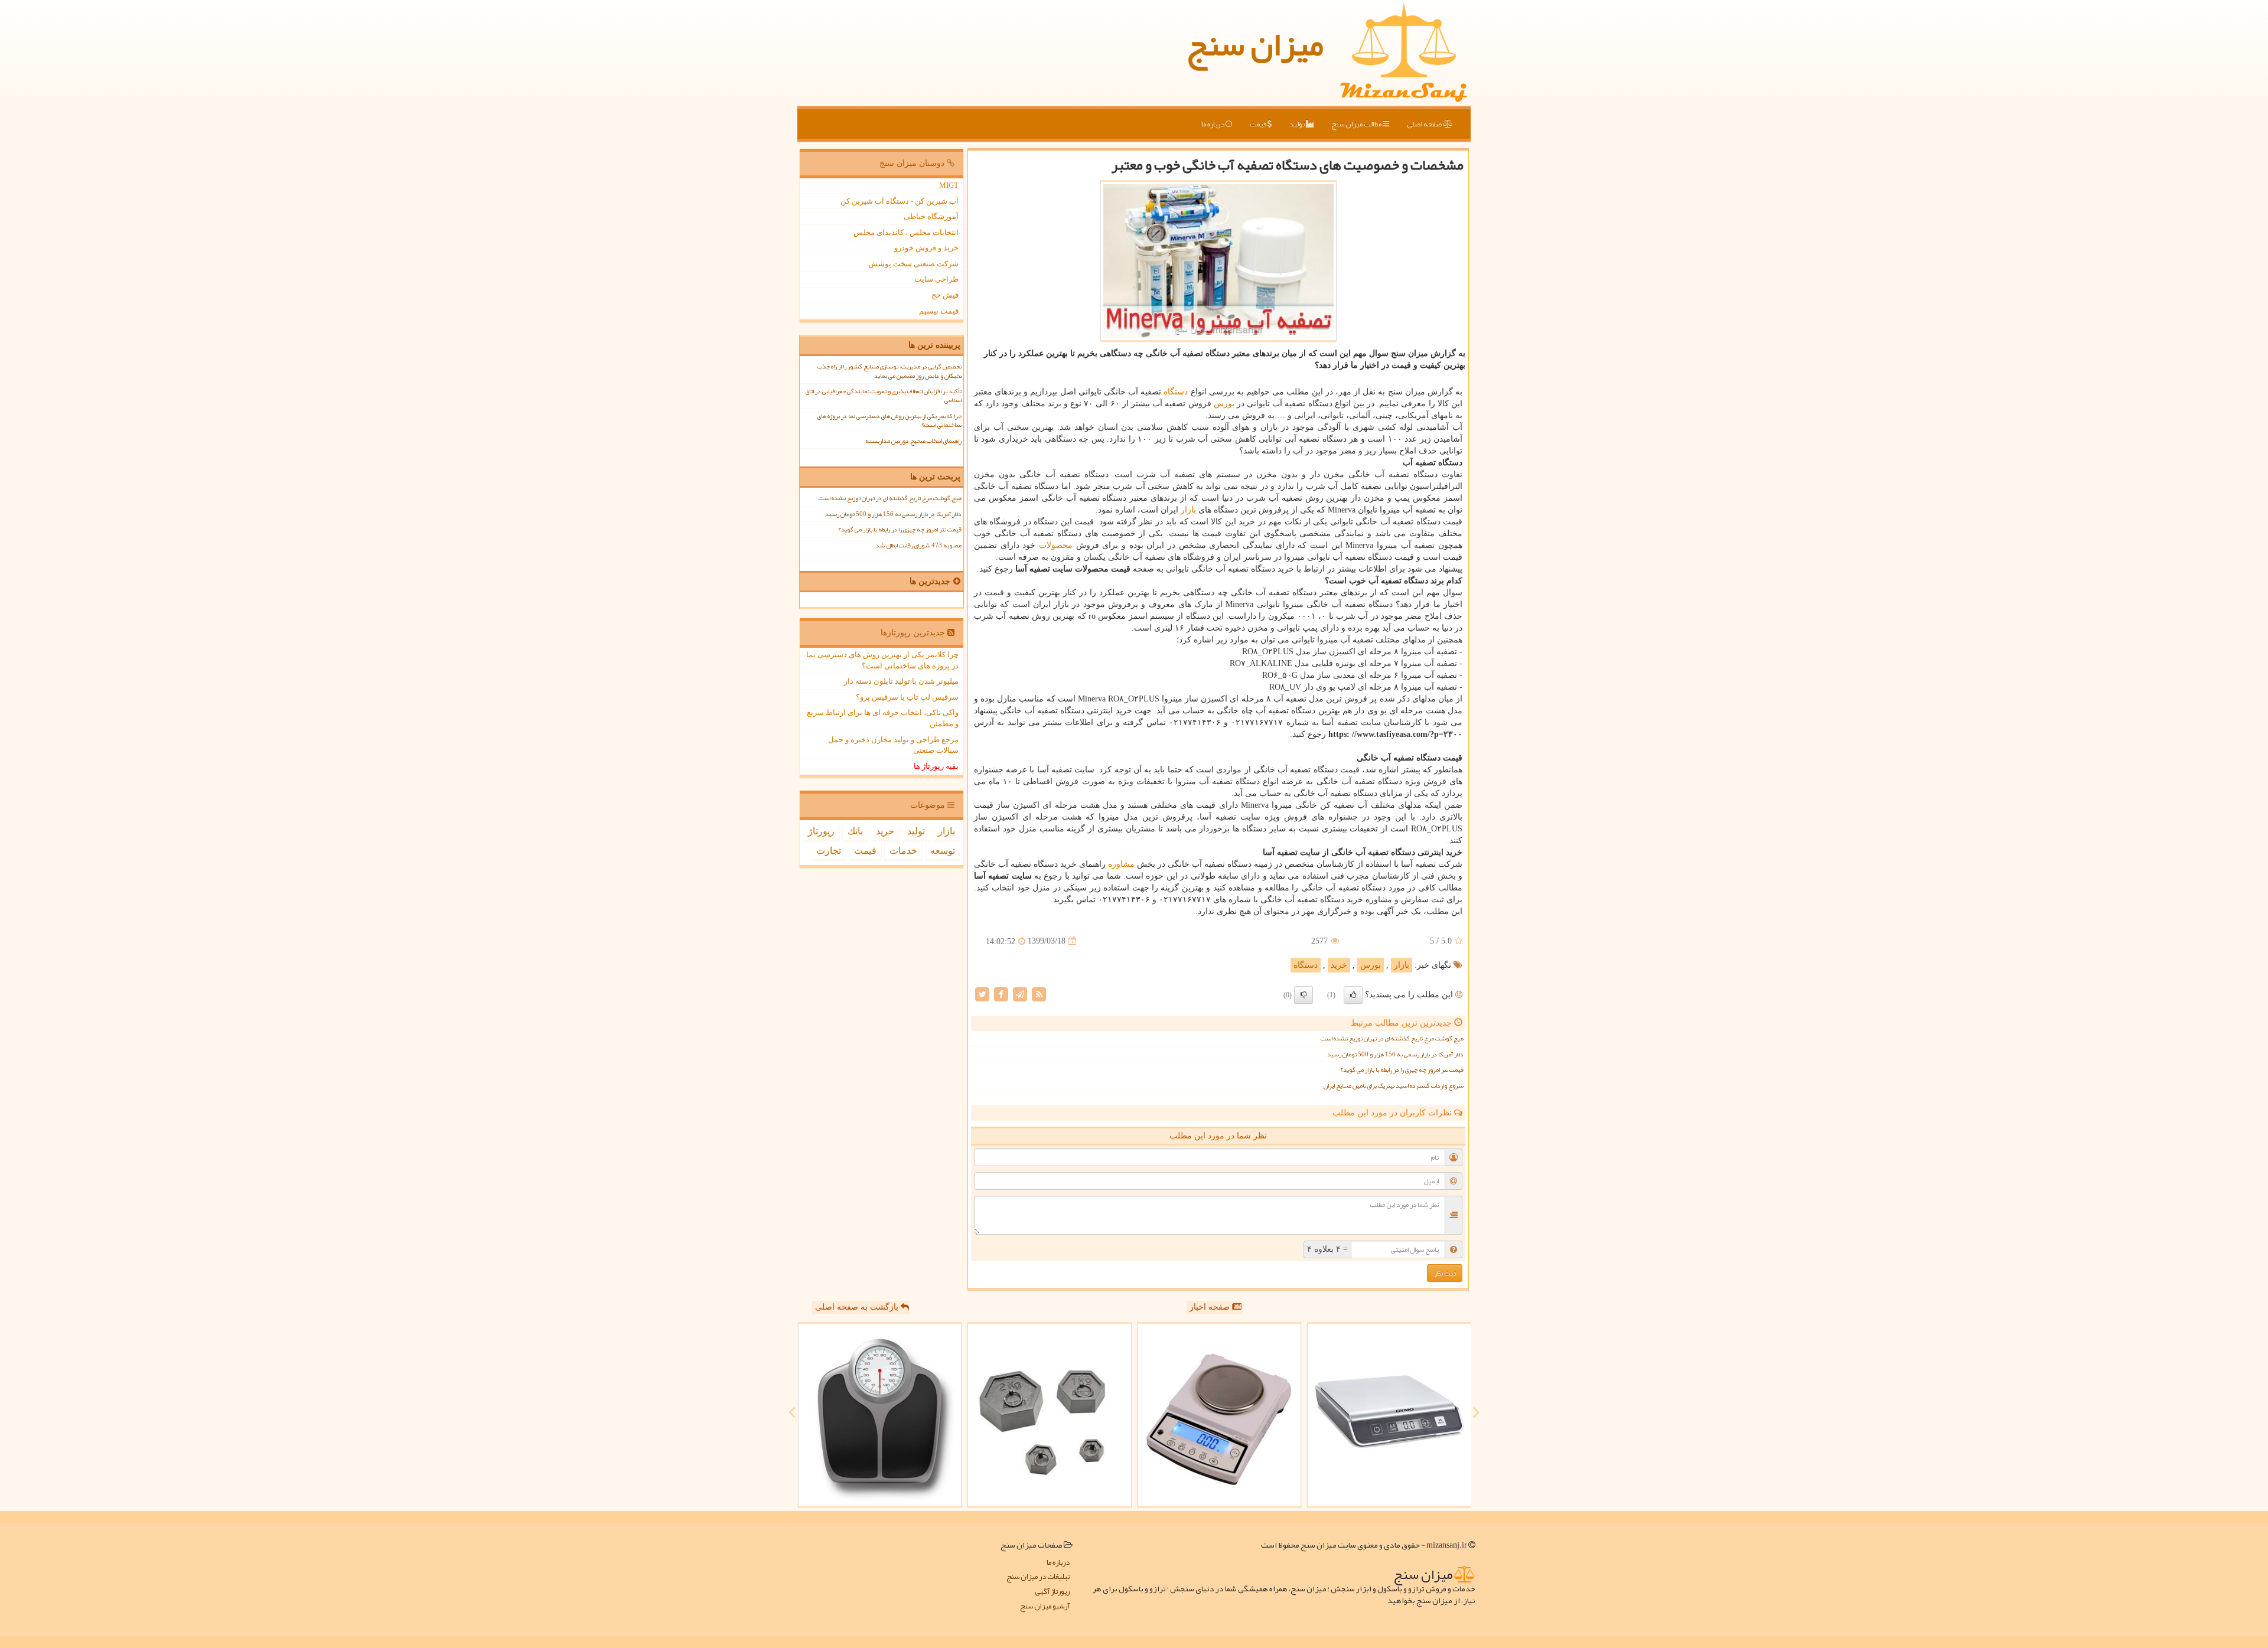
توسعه (943, 851)
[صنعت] (1050, 1415)
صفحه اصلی (1425, 124)
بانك (855, 831)
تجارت (829, 851)
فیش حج (945, 295)
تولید (1298, 124)
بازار (1188, 510)
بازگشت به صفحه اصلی (858, 1307)
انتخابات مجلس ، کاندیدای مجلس (906, 232)
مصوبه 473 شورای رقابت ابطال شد (918, 545)
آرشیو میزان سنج (1045, 1606)
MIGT (949, 185)
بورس (1224, 404)
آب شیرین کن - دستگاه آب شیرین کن (900, 201)
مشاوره (1121, 864)
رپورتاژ (821, 831)
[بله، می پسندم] (1353, 995)
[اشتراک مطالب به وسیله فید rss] (1039, 993)
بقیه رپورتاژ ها (936, 766)
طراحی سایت (936, 279)
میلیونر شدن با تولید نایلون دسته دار (901, 681)
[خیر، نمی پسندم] (1304, 995)
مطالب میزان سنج (1357, 124)
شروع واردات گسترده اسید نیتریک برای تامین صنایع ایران (1394, 1086)
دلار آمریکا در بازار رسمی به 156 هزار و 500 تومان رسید (1395, 1054)
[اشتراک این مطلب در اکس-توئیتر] (982, 993)
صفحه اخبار (1211, 1307)
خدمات (903, 851)
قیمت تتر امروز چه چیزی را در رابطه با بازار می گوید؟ (1402, 1070)
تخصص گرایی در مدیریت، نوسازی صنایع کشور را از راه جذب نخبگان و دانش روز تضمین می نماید (889, 371)
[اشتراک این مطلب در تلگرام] (1020, 993)
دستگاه (1176, 392)
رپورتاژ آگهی (1052, 1592)
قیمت (1259, 124)
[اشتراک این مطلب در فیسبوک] (1001, 993)
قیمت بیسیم (939, 311)
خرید (1339, 965)
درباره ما (1213, 124)
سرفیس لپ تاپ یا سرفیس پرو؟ (907, 697)
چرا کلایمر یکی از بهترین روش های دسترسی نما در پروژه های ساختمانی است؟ (889, 420)
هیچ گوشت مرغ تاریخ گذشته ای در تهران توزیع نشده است (1392, 1038)
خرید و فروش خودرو (926, 248)
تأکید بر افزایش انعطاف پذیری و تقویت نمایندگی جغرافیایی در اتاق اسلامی (883, 396)
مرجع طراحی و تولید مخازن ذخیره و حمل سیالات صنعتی (893, 745)
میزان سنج (1255, 44)
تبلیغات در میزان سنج (1038, 1577)
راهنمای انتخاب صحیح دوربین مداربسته (913, 441)
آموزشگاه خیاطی (931, 216)
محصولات (1056, 545)
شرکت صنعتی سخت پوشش (913, 264)
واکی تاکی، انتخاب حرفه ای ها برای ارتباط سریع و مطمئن (883, 718)
